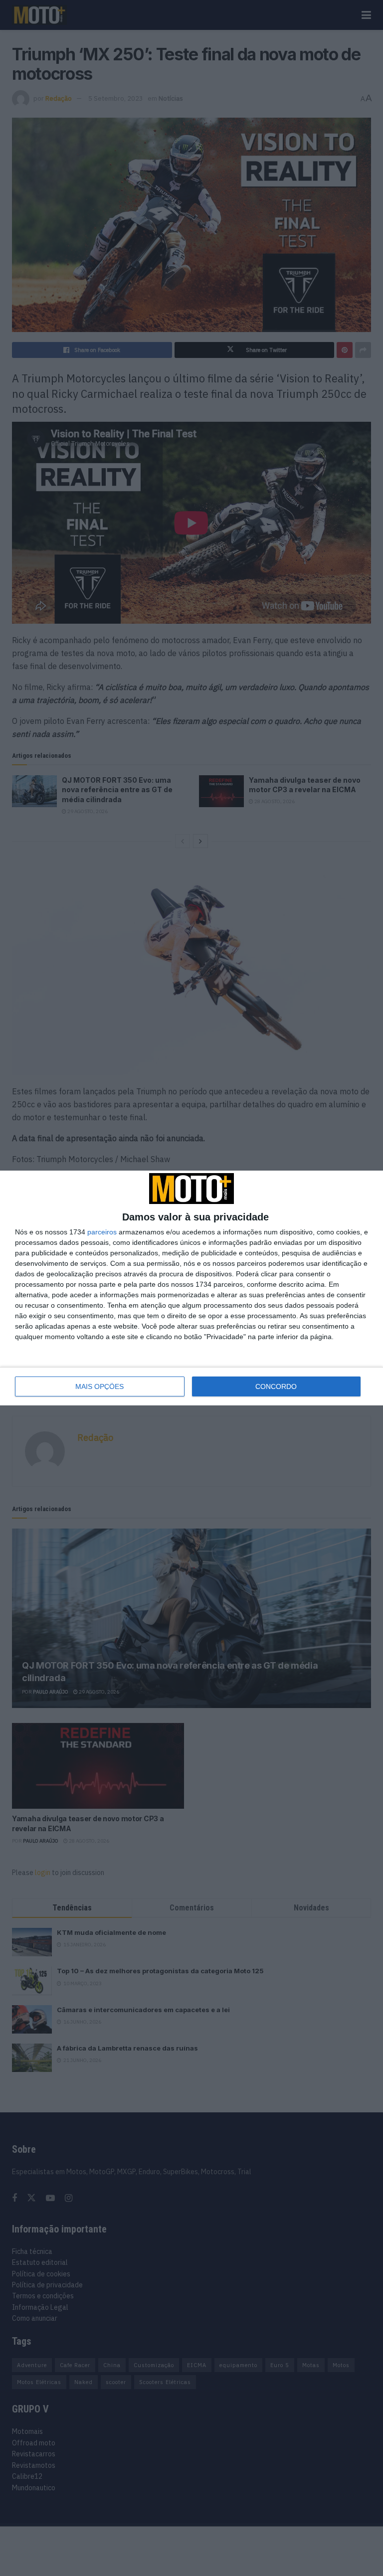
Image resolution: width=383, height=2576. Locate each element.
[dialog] (191, 1288)
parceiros (102, 1232)
